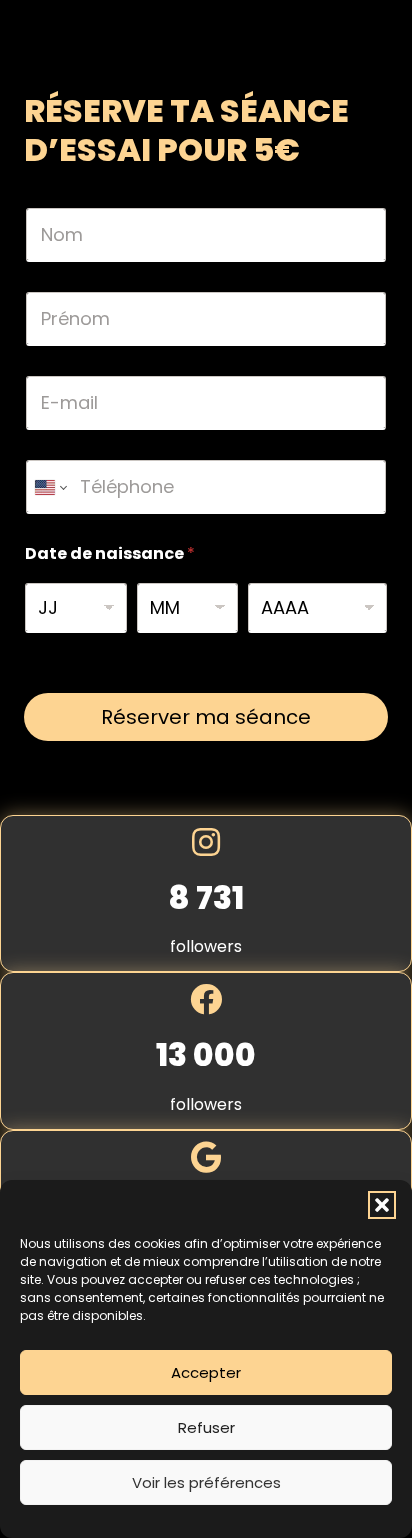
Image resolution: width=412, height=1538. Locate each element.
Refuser (206, 1427)
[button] (382, 1205)
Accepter (206, 1372)
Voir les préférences (206, 1482)
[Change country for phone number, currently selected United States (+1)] (49, 487)
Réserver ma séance (206, 717)
